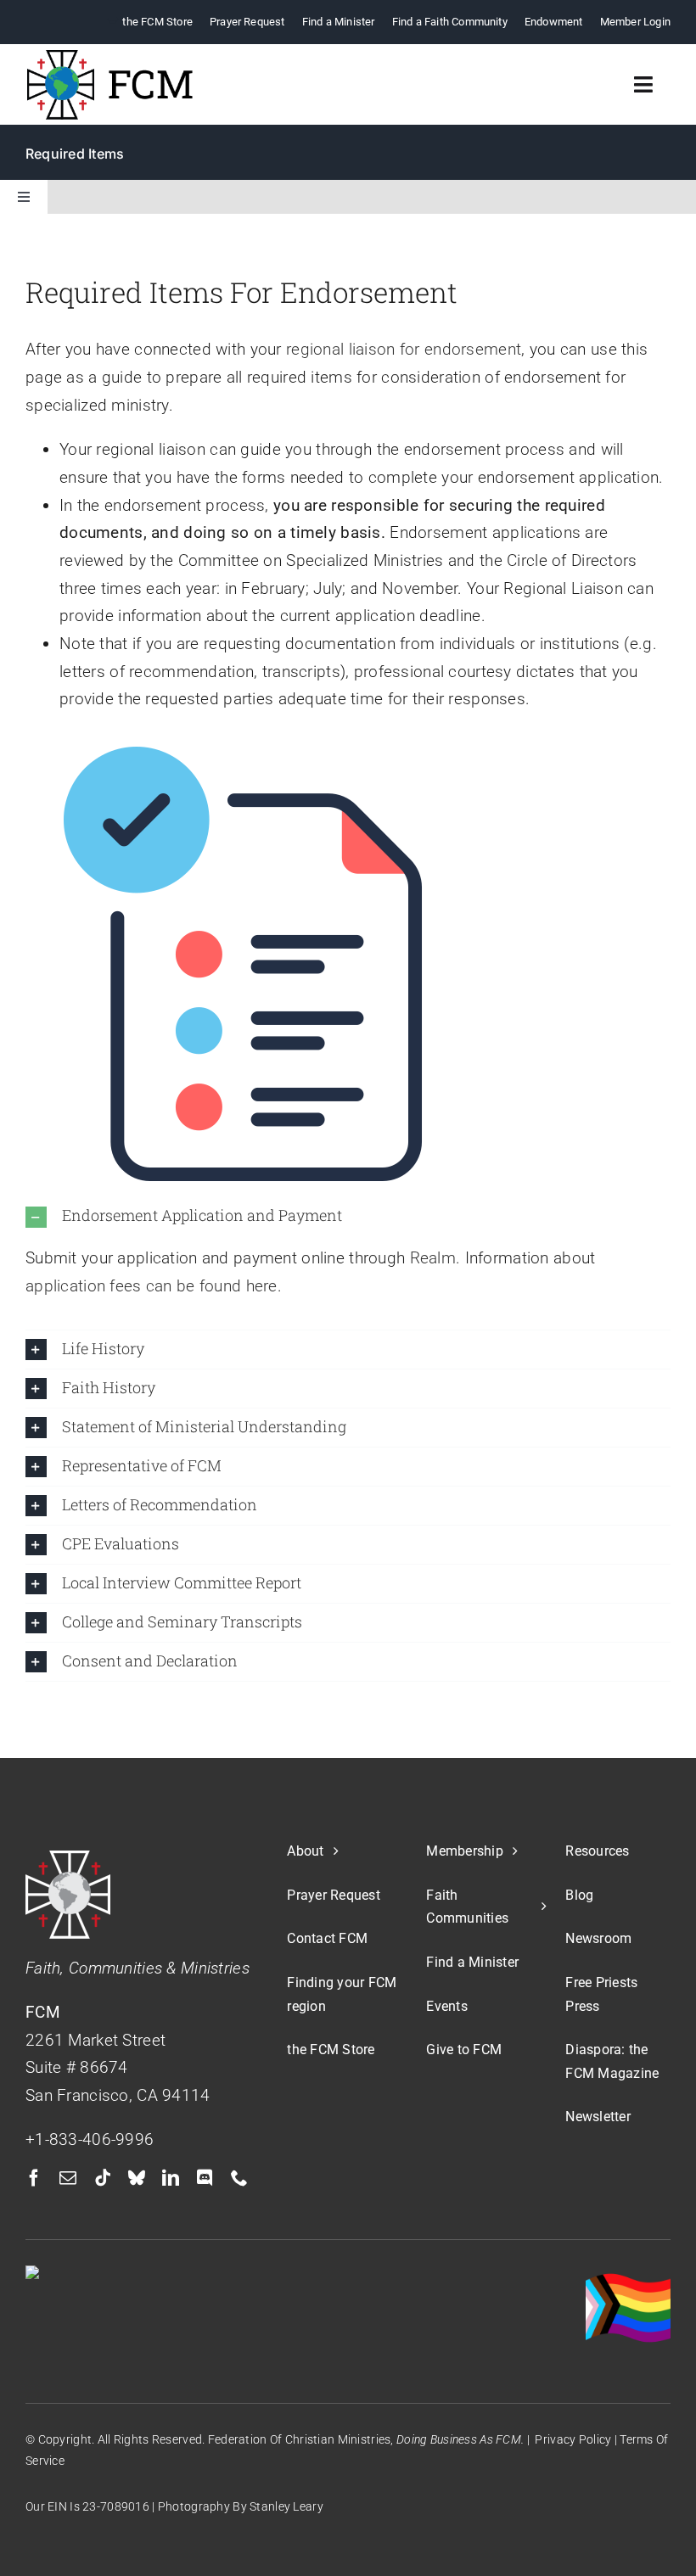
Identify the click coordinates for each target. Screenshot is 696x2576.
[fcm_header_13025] (110, 56)
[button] (348, 1217)
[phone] (239, 2178)
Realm (433, 1258)
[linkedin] (171, 2178)
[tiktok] (103, 2178)
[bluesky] (137, 2178)
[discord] (205, 2178)
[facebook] (34, 2178)
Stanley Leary (286, 2506)
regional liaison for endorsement (404, 349)
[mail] (68, 2178)
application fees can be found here (152, 1286)
